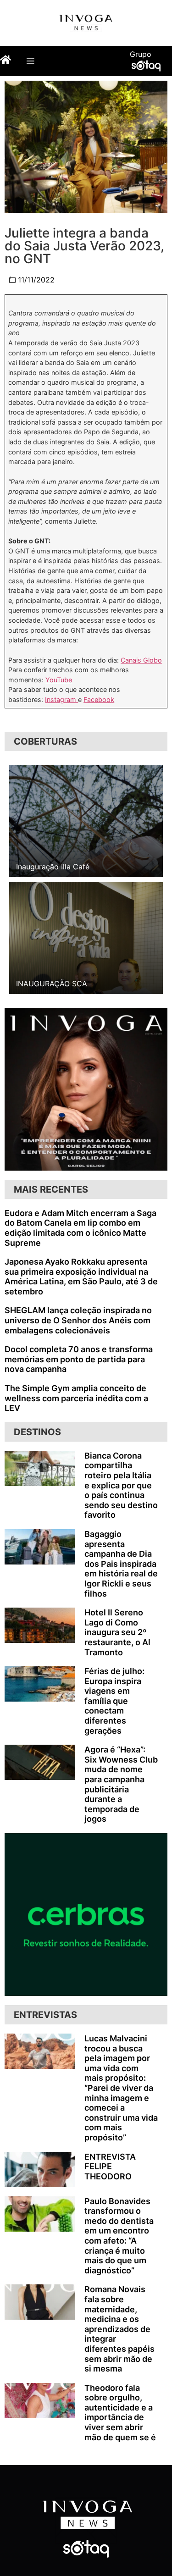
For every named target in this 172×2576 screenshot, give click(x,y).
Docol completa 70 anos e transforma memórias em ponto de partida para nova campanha (79, 1359)
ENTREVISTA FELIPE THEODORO (110, 2167)
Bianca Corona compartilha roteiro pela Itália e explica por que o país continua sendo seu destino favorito (121, 1485)
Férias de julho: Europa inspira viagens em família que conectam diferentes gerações (114, 1701)
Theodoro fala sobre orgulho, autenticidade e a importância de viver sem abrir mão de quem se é (120, 2413)
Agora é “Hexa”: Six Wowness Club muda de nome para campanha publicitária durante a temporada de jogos (121, 1784)
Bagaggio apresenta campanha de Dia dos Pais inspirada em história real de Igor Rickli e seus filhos (121, 1564)
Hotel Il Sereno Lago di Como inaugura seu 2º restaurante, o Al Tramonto (117, 1632)
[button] (30, 61)
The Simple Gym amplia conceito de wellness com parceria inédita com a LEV (76, 1398)
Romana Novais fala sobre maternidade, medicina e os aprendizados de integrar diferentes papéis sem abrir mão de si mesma (119, 2329)
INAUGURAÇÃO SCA (52, 984)
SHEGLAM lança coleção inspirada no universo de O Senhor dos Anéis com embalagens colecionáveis (78, 1320)
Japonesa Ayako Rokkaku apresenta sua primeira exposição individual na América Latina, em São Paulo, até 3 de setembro (81, 1277)
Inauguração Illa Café (53, 867)
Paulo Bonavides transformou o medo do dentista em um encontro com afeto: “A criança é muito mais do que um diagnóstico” (119, 2236)
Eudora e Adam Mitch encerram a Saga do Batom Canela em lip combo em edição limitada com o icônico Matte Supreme (80, 1228)
